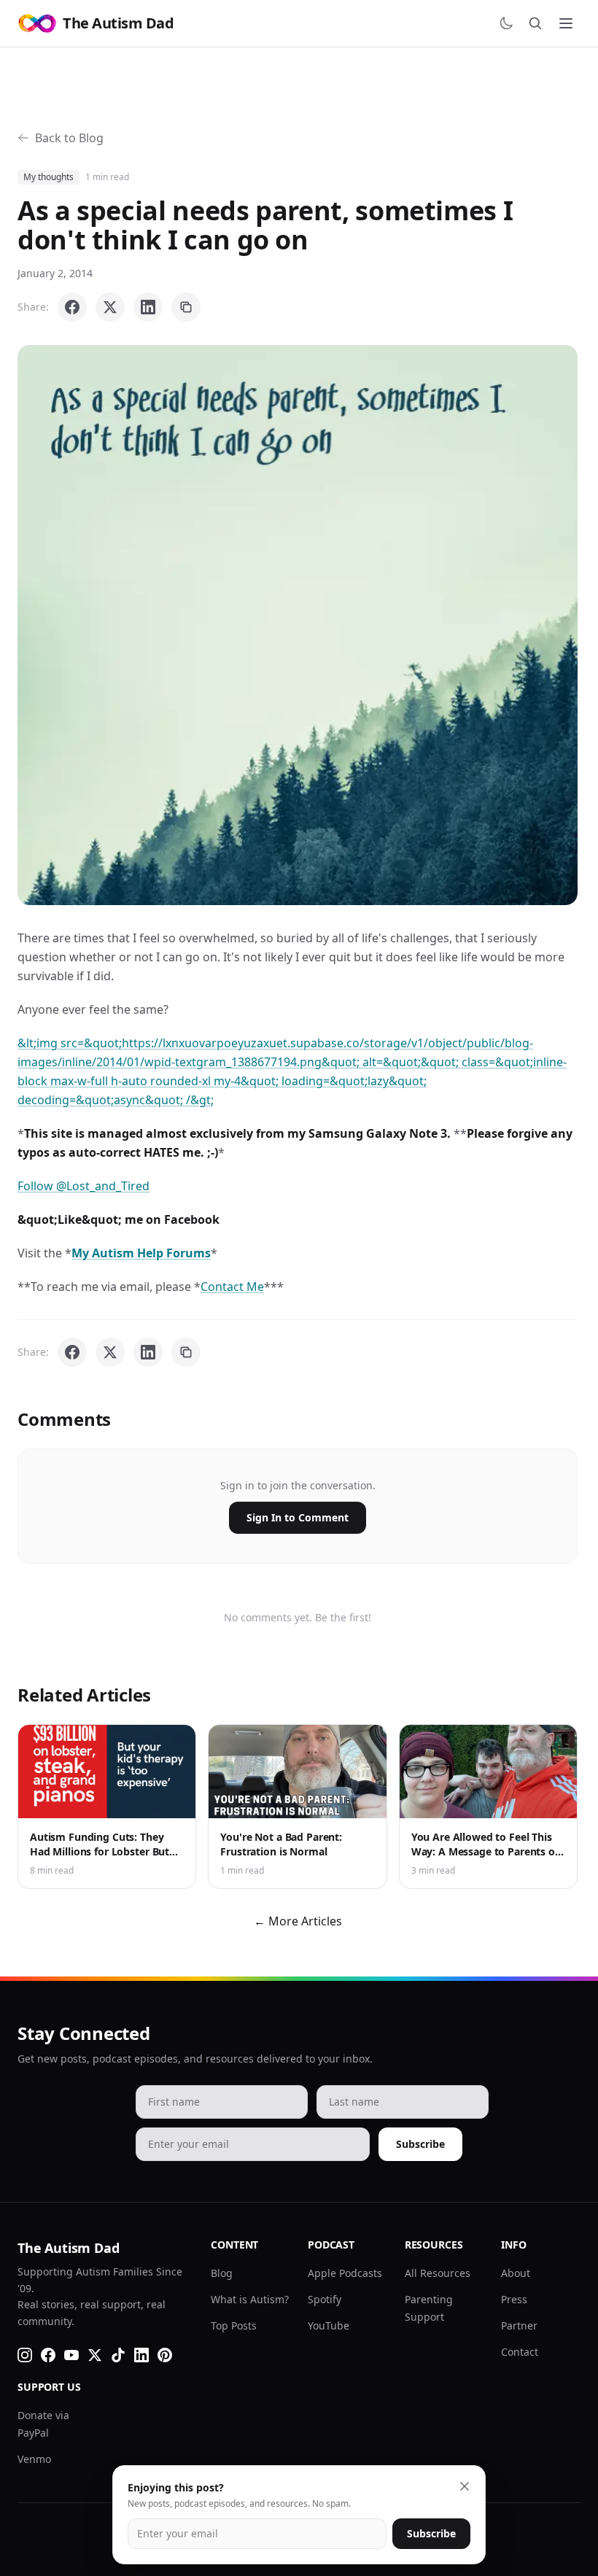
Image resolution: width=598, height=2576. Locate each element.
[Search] (535, 23)
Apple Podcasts (345, 2273)
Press (514, 2299)
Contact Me (232, 1287)
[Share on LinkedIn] (148, 307)
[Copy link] (186, 307)
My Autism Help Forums (141, 1253)
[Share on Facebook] (72, 307)
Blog (222, 2273)
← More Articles (298, 1921)
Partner (519, 2325)
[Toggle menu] (566, 23)
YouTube (329, 2325)
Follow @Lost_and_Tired (84, 1186)
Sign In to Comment (298, 1517)
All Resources (438, 2273)
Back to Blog (69, 138)
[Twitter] (95, 2355)
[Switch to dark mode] (506, 23)
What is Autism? (250, 2299)
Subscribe (420, 2144)
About (516, 2273)
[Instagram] (25, 2355)
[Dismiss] (465, 2486)
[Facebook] (48, 2355)
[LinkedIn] (141, 2355)
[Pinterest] (165, 2355)
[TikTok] (118, 2355)
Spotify (325, 2299)
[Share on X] (110, 307)
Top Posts (234, 2325)
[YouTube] (71, 2355)
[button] (298, 625)
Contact (520, 2352)
